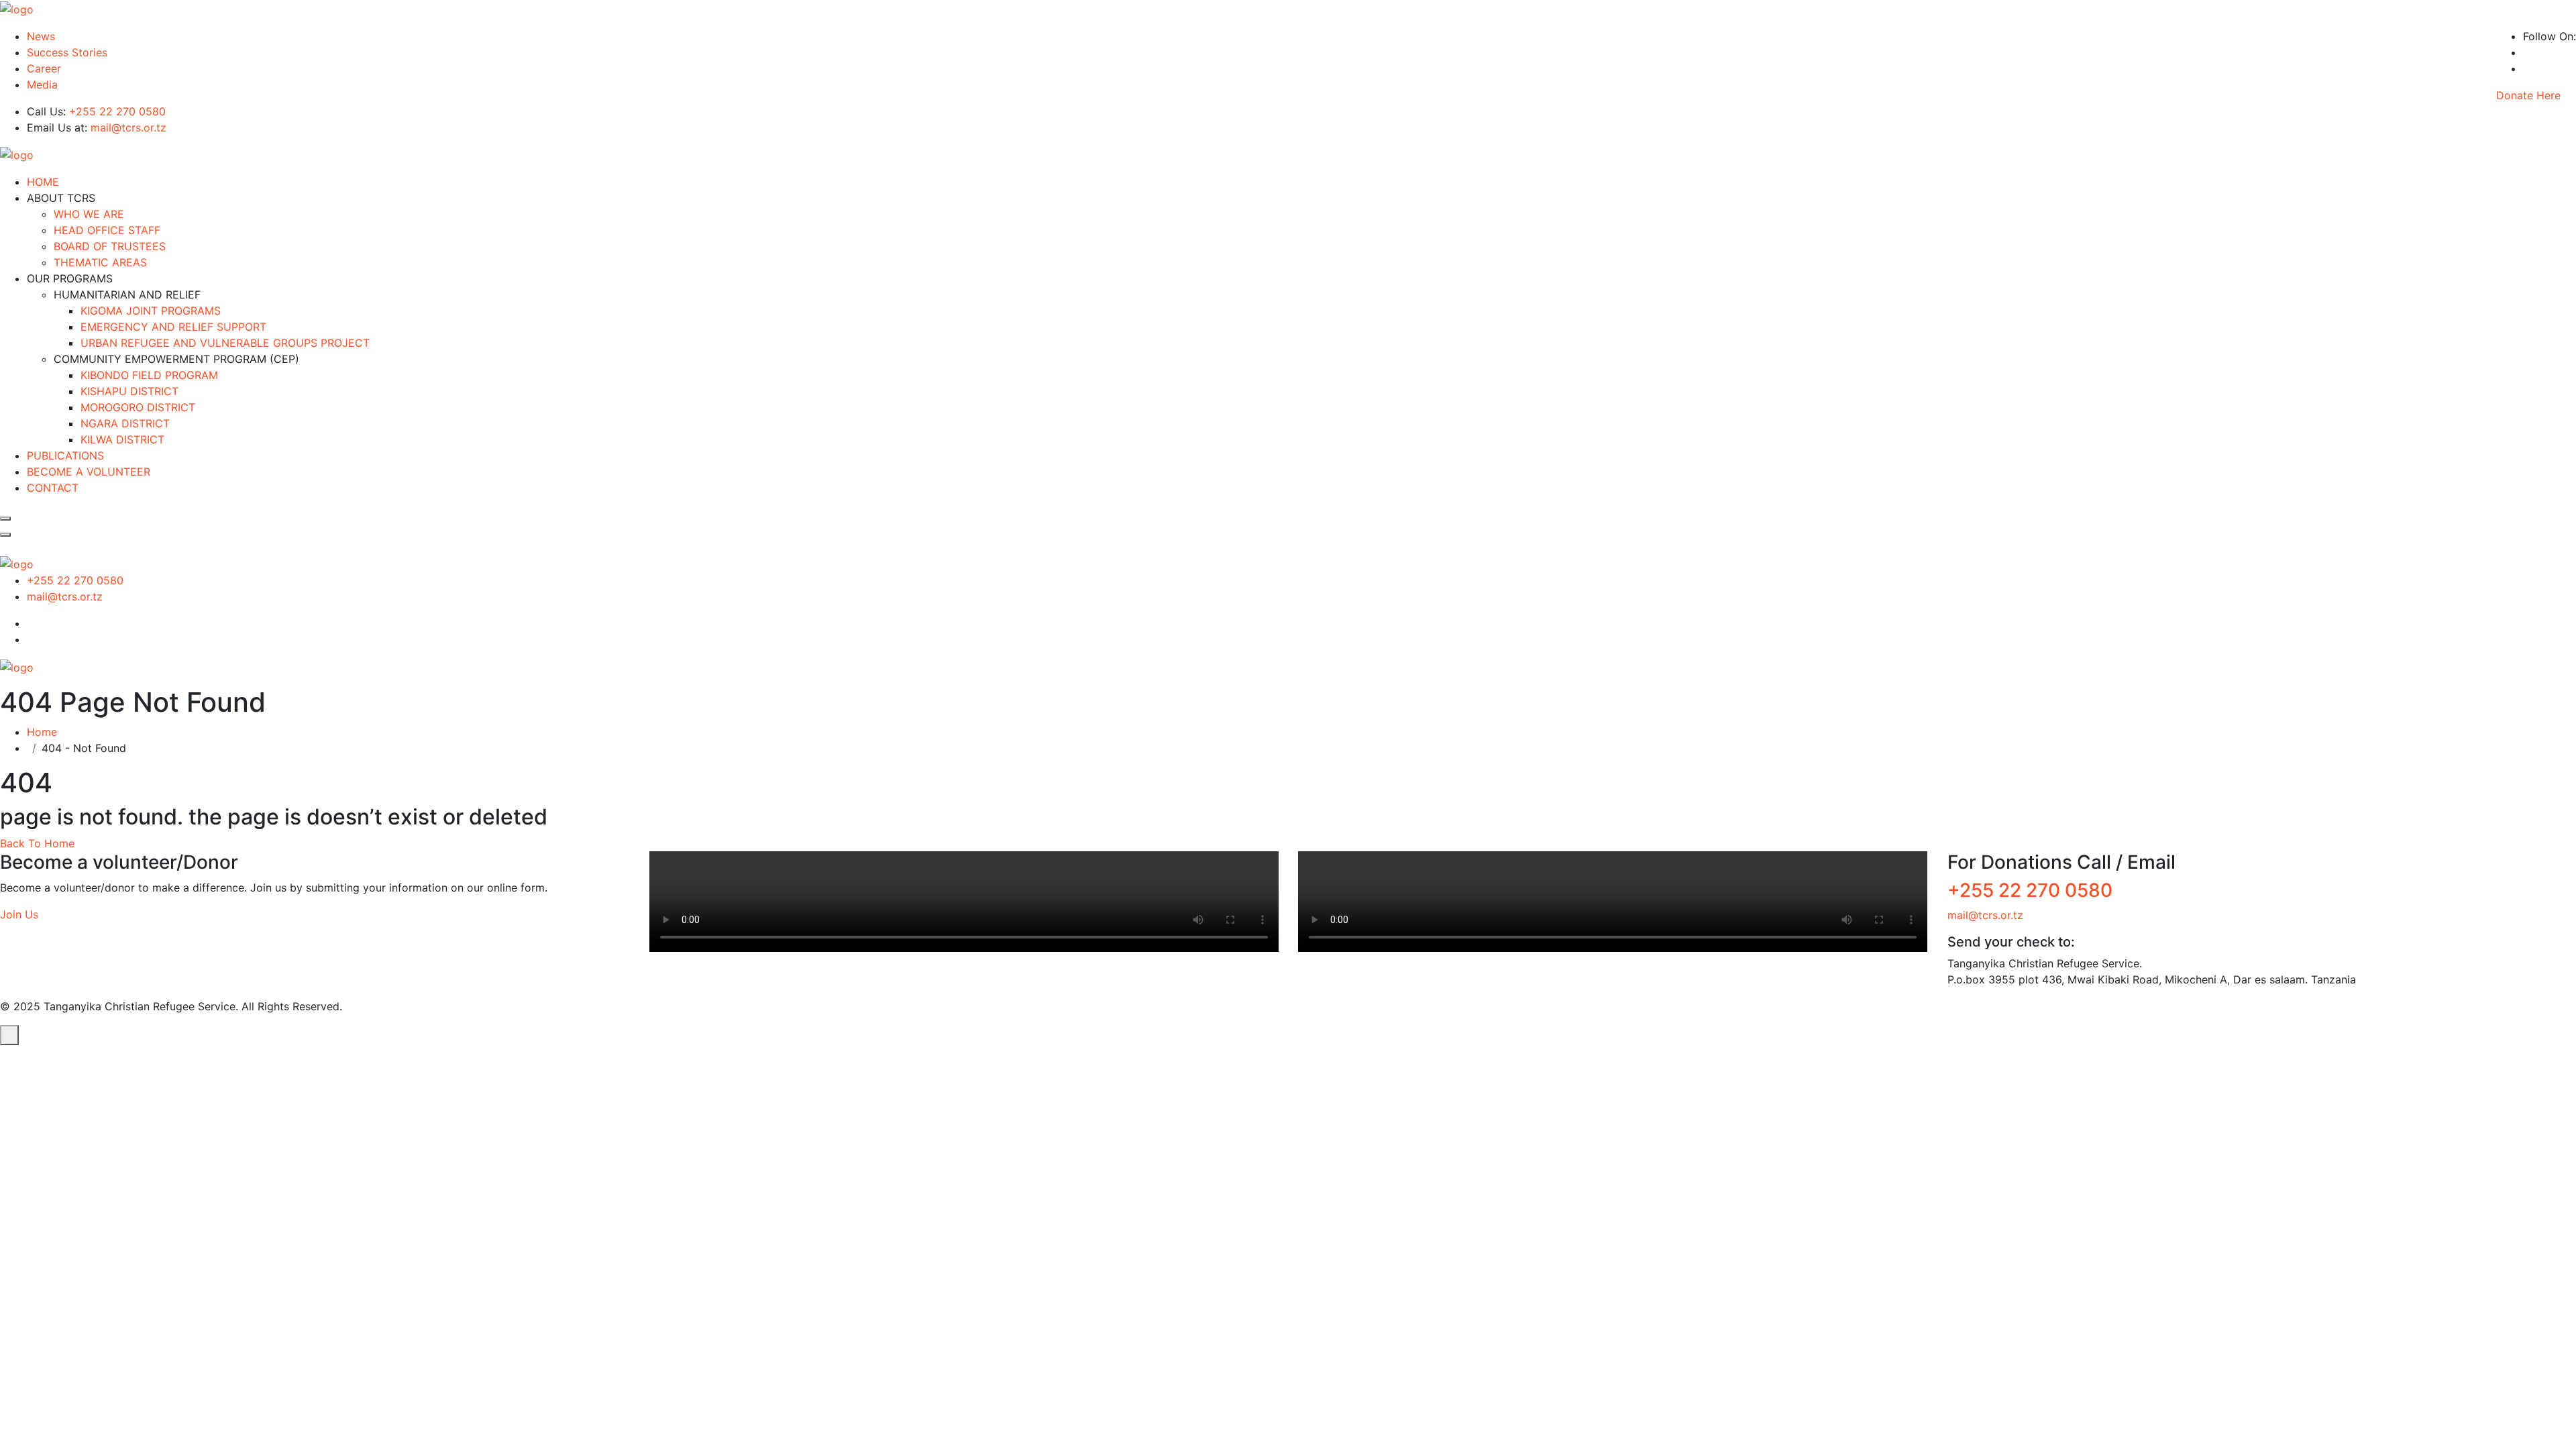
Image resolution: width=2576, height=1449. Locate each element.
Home (45, 732)
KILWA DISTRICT (122, 439)
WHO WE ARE (89, 214)
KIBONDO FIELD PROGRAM (149, 375)
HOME (43, 182)
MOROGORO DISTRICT (138, 407)
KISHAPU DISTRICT (129, 391)
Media (42, 85)
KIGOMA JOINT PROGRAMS (151, 311)
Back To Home (37, 843)
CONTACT (53, 488)
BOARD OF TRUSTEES (110, 246)
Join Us (19, 914)
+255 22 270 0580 (117, 111)
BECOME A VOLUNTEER (89, 472)
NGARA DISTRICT (125, 423)
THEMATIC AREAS (100, 262)
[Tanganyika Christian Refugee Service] (17, 8)
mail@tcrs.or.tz (128, 127)
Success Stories (67, 52)
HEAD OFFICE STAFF (107, 230)
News (41, 36)
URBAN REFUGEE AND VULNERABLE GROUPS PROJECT (225, 343)
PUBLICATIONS (65, 455)
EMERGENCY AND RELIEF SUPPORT (173, 327)
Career (44, 68)
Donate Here (2528, 95)
